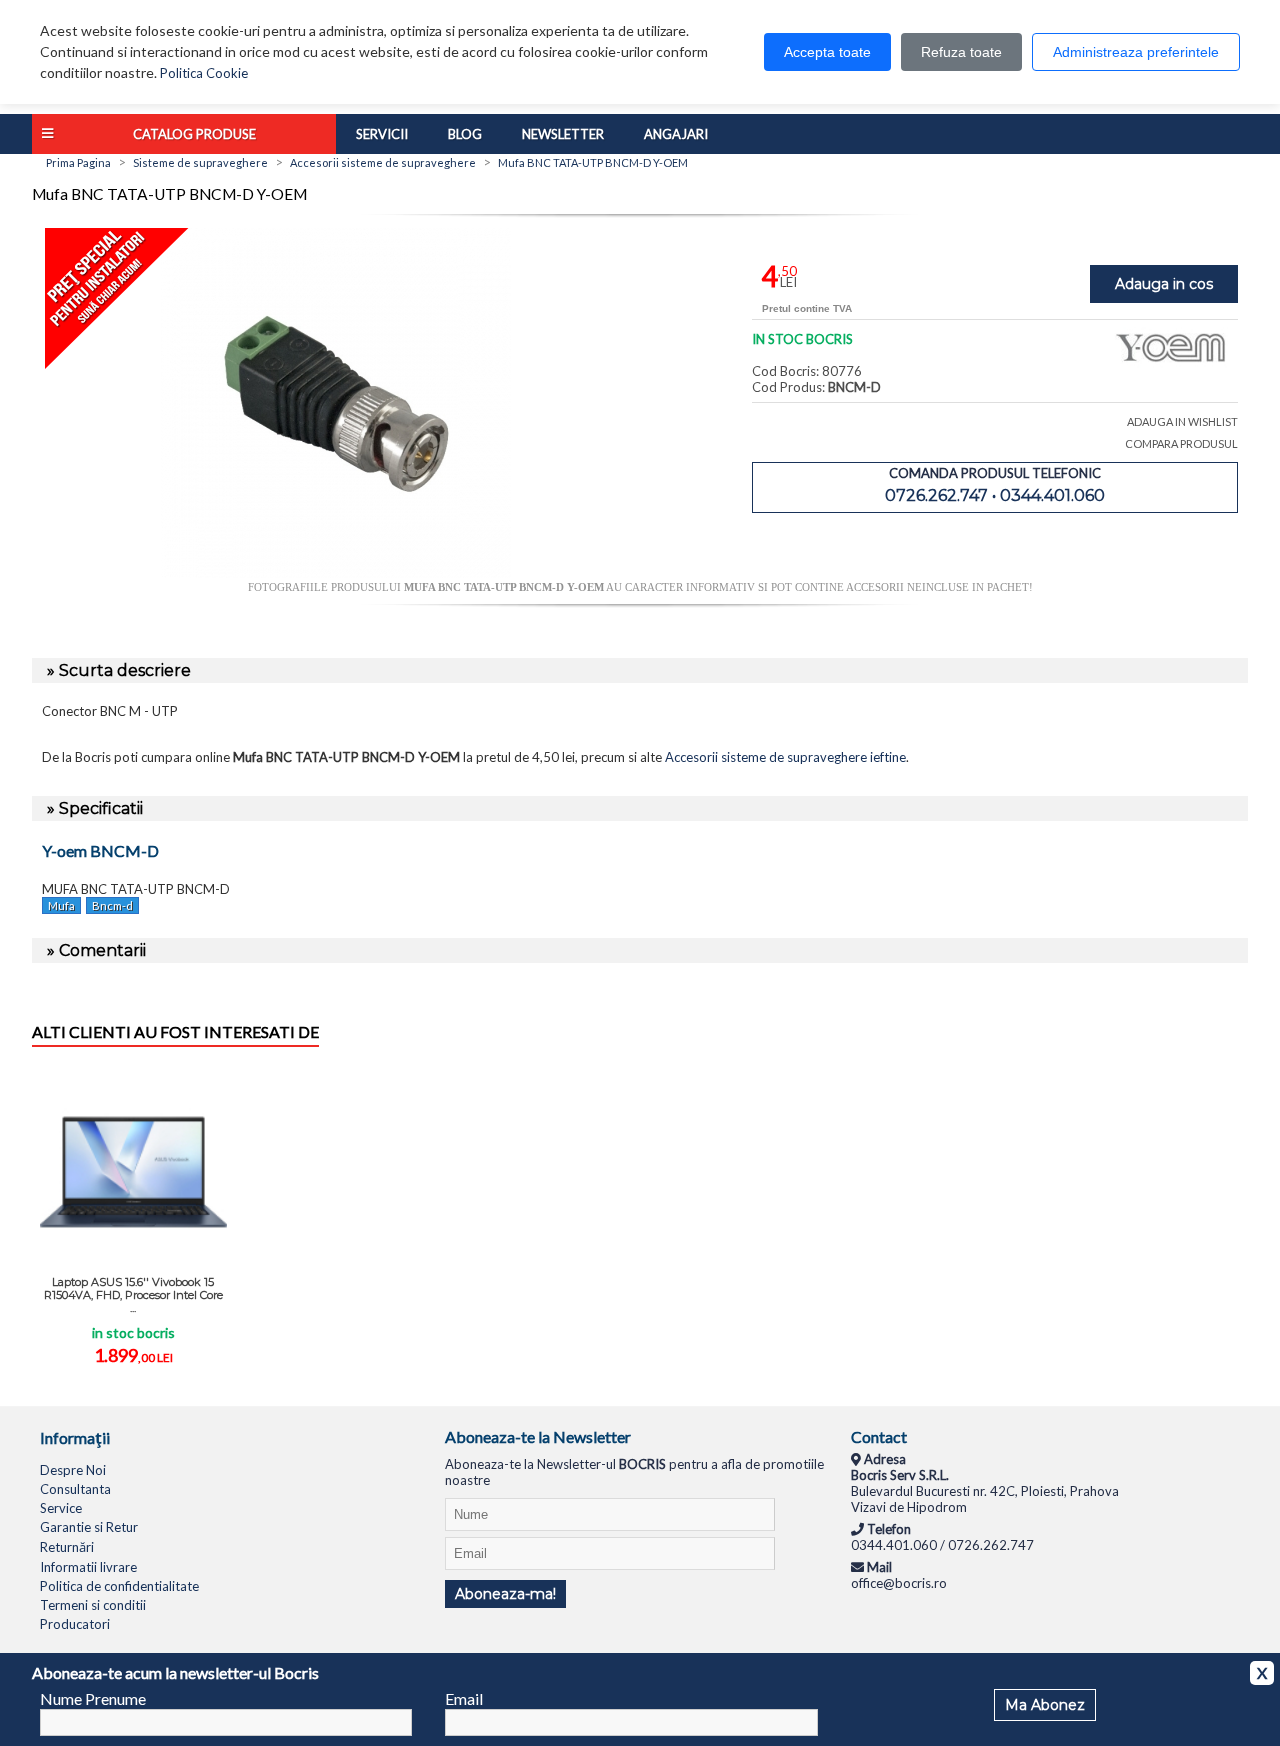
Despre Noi (73, 1470)
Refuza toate (961, 52)
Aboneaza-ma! (505, 1594)
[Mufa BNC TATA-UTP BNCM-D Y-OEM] (336, 573)
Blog (465, 134)
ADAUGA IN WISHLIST (1182, 421)
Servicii (382, 134)
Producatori (75, 1624)
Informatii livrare (88, 1567)
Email (464, 1698)
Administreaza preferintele (1136, 52)
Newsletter (563, 134)
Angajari (676, 134)
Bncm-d (112, 905)
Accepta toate (827, 52)
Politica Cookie (204, 73)
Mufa (61, 905)
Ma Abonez (1045, 1705)
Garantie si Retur (89, 1527)
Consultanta (75, 1489)
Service (61, 1508)
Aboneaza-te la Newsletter (538, 1436)
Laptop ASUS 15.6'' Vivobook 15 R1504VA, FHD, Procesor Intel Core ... (133, 1295)
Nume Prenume (93, 1698)
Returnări (67, 1547)
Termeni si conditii (93, 1605)
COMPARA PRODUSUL (1181, 443)
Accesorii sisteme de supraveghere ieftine (785, 757)
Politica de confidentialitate (119, 1586)
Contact (879, 1436)
